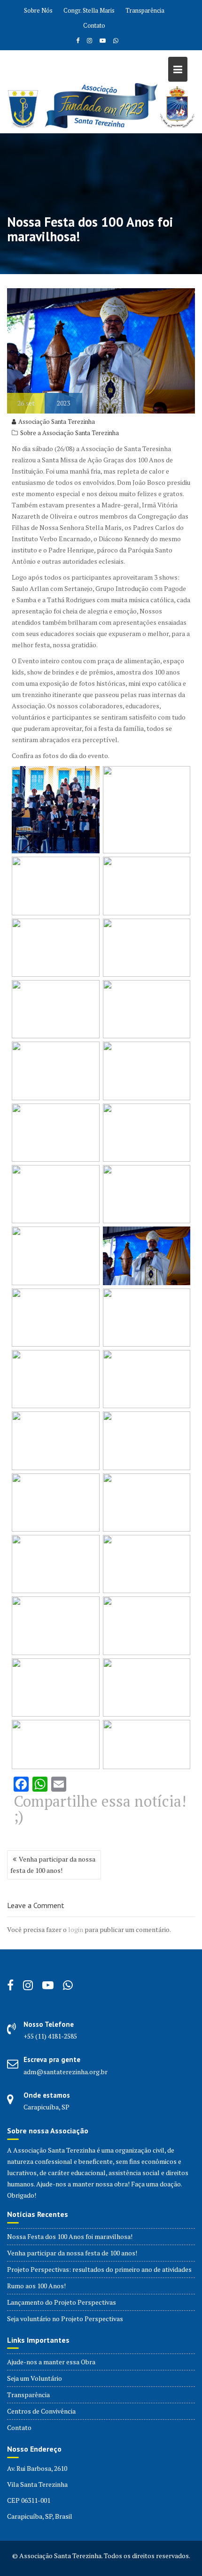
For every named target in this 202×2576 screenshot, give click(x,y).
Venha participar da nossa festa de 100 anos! (53, 1865)
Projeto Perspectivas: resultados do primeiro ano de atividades (99, 2269)
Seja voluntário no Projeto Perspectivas (65, 2319)
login (76, 1929)
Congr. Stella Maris (89, 10)
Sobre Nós (38, 10)
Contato (94, 25)
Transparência (145, 10)
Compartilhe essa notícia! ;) (100, 1809)
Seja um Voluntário (35, 2378)
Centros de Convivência (41, 2411)
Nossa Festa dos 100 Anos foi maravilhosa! (70, 2236)
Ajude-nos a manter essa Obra (51, 2362)
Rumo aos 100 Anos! (36, 2286)
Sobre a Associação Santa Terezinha (70, 433)
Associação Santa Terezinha (57, 422)
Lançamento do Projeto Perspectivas (62, 2302)
